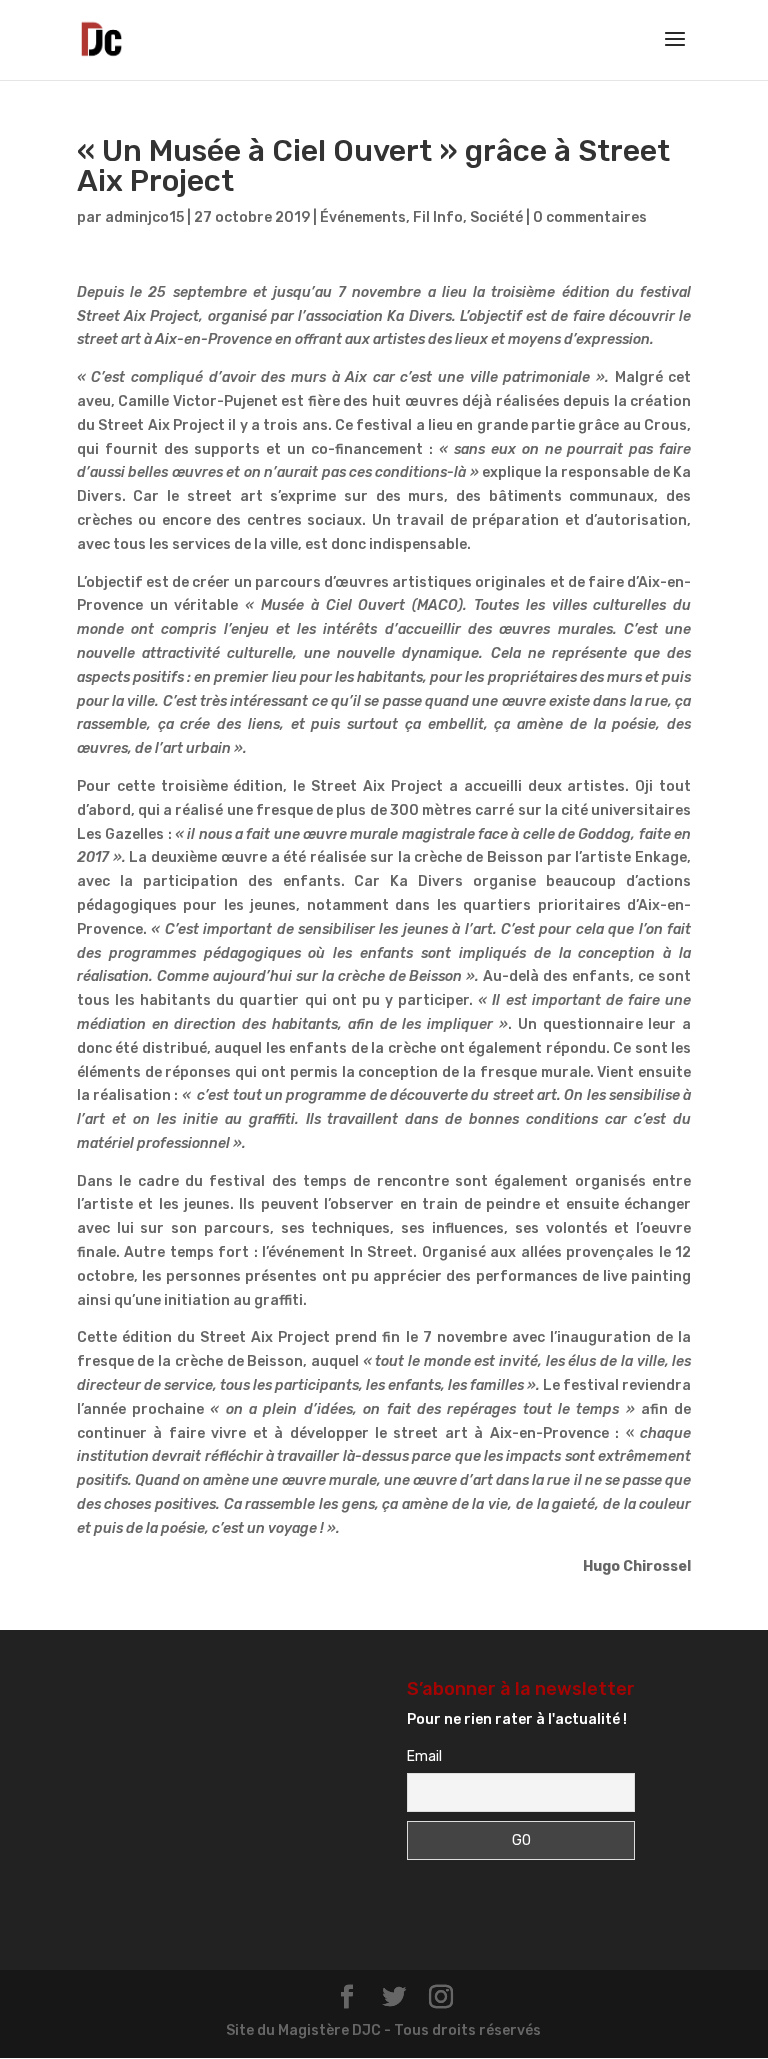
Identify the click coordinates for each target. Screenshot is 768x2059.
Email (424, 1756)
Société (496, 217)
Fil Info (438, 217)
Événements (363, 217)
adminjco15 (144, 217)
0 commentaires (590, 217)
